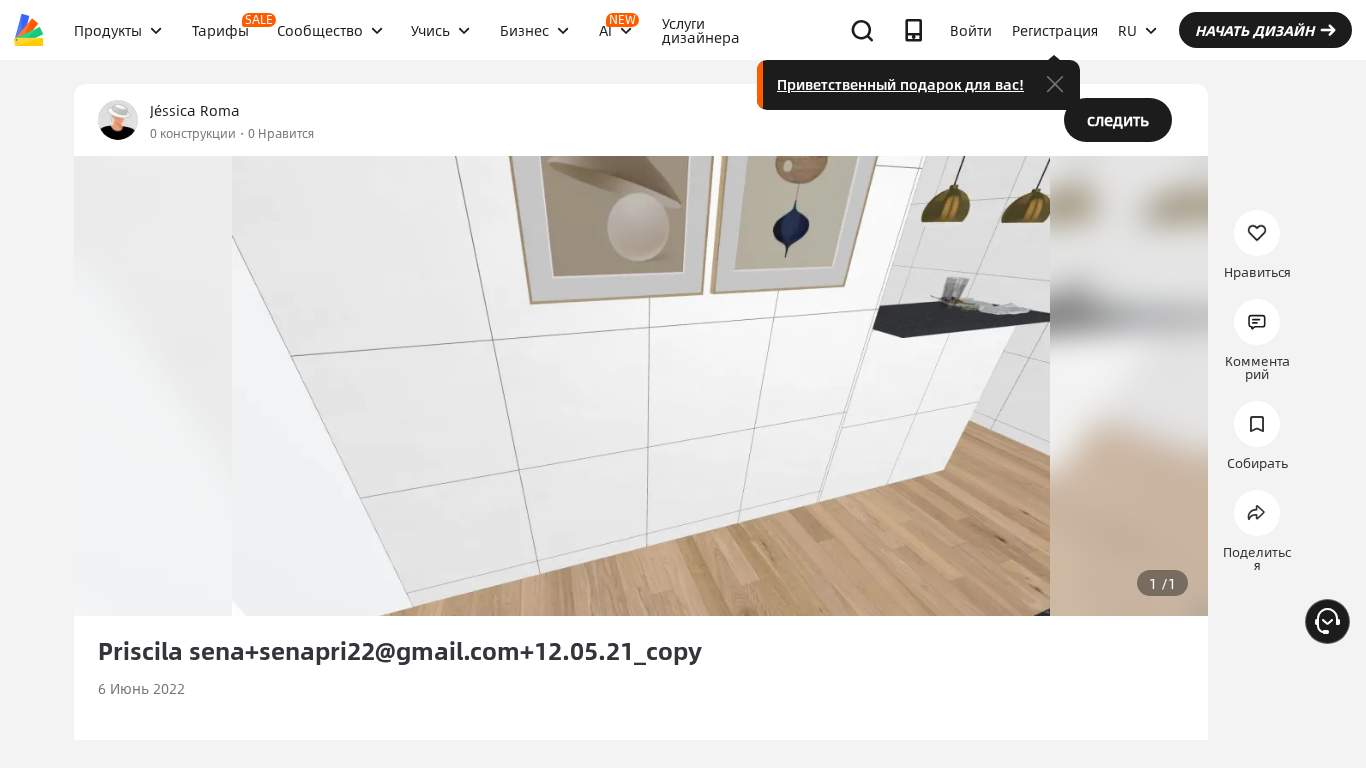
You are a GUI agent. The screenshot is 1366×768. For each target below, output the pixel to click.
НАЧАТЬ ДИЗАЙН (1254, 30)
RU (1127, 30)
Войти (971, 30)
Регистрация (1055, 30)
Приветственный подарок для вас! (900, 84)
